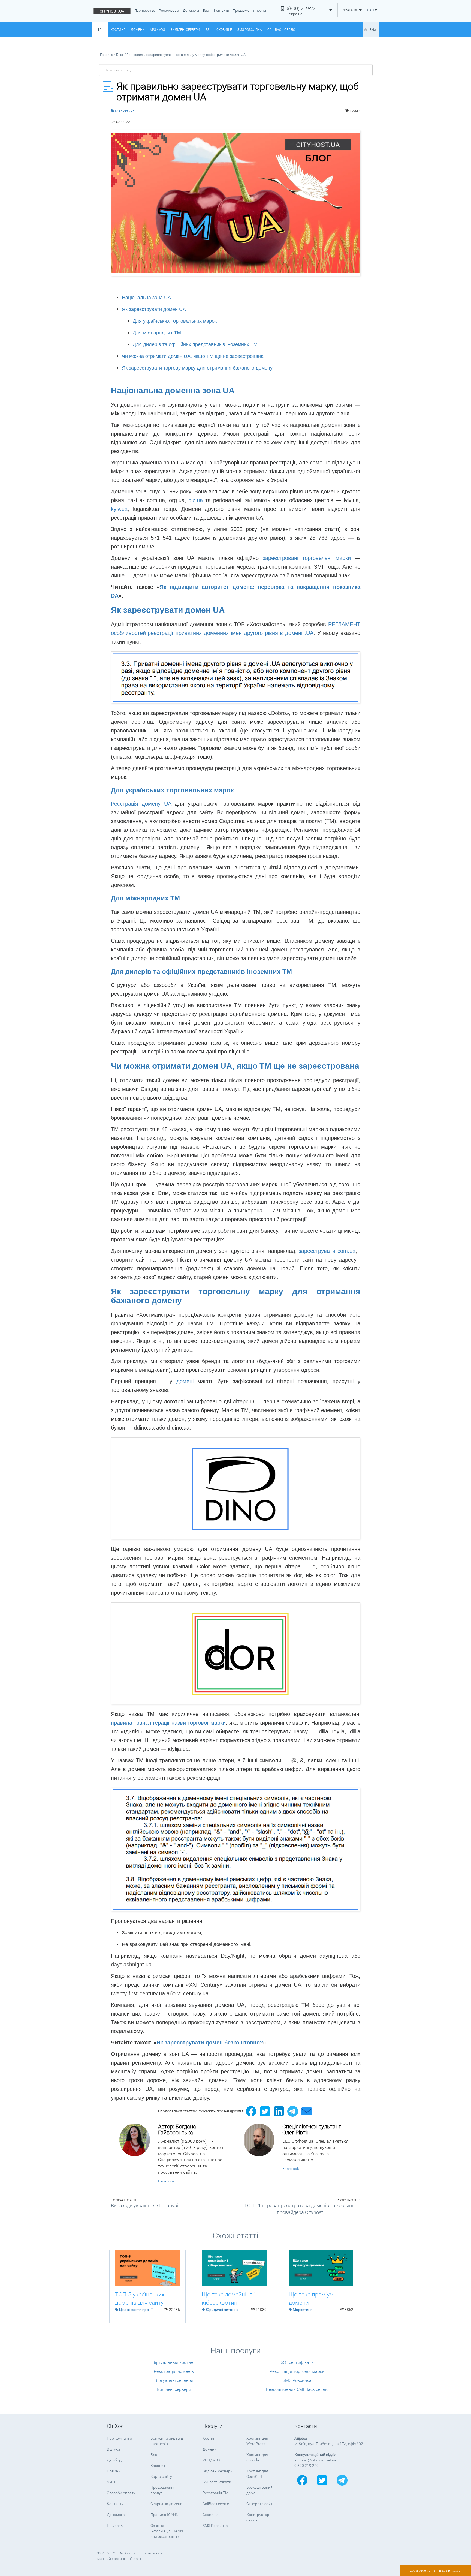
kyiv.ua (119, 509)
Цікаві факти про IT (136, 2310)
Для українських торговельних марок (175, 321)
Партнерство (145, 10)
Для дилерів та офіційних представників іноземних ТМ (195, 344)
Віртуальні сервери (174, 2380)
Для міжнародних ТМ (157, 333)
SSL (208, 30)
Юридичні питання (222, 2310)
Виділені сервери (185, 30)
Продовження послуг (250, 10)
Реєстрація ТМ (215, 2493)
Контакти (221, 10)
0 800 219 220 (307, 2466)
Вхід (373, 30)
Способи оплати (121, 2493)
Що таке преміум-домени (312, 2299)
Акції (111, 2482)
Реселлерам (169, 10)
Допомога (191, 10)
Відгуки (113, 2449)
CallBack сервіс (281, 30)
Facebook (166, 2181)
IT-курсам (115, 2526)
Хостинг (118, 30)
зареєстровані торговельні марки (307, 558)
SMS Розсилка (250, 30)
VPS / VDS (158, 30)
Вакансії (158, 2466)
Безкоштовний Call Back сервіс (297, 2389)
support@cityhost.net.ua (315, 2460)
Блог (206, 10)
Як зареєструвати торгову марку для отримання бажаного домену (197, 368)
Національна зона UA (146, 298)
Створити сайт (259, 2504)
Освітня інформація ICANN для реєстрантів (167, 2531)
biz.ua (196, 500)
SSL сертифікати (297, 2362)
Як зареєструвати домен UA (154, 309)
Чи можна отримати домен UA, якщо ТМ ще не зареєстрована (193, 356)
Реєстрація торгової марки (297, 2371)
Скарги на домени (166, 2504)
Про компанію (119, 2438)
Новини (114, 2471)
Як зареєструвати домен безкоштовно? (210, 2043)
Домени (138, 30)
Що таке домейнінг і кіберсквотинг (228, 2299)
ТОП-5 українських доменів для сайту (140, 2299)
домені (187, 1381)
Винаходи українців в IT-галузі (144, 2206)
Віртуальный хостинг (174, 2362)
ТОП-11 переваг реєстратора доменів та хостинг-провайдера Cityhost (300, 2209)
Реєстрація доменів (174, 2371)
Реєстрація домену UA (141, 804)
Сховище (224, 30)
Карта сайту (161, 2476)
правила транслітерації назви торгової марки (168, 1723)
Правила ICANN (164, 2515)
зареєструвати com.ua (327, 1251)
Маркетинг (125, 111)
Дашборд (115, 2460)
